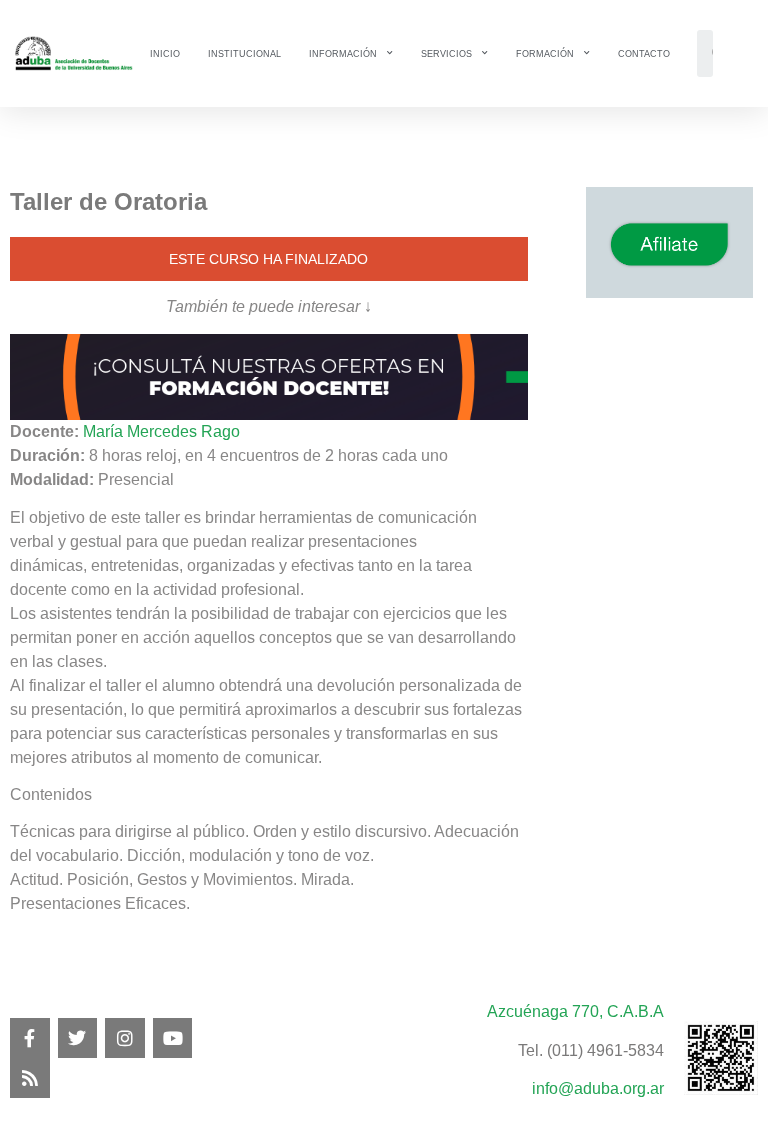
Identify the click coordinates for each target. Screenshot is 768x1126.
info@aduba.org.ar (598, 1088)
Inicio (165, 54)
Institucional (244, 54)
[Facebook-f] (30, 1038)
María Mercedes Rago (161, 431)
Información (343, 54)
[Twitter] (78, 1038)
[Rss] (30, 1078)
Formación (545, 54)
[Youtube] (173, 1038)
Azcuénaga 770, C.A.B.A (575, 1011)
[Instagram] (125, 1038)
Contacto (644, 54)
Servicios (446, 54)
